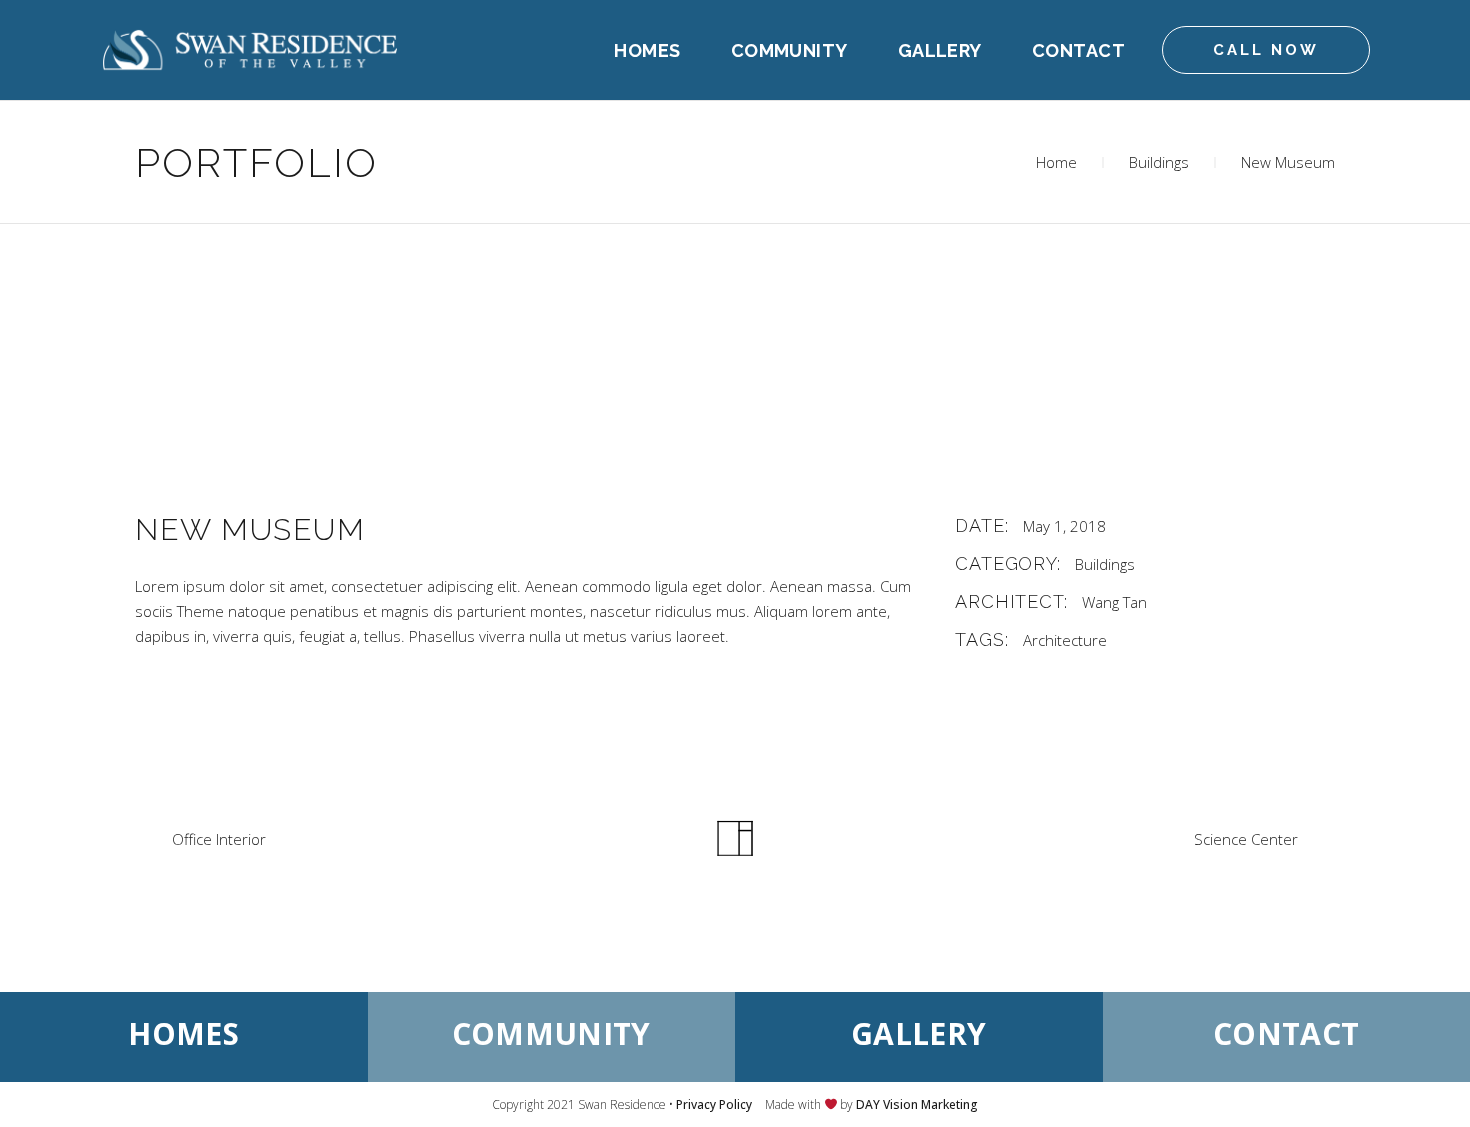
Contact (1286, 1033)
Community (551, 1033)
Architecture (1065, 640)
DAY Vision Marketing (917, 1104)
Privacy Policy (714, 1104)
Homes (183, 1033)
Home (1056, 162)
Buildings (1159, 162)
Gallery (918, 1033)
